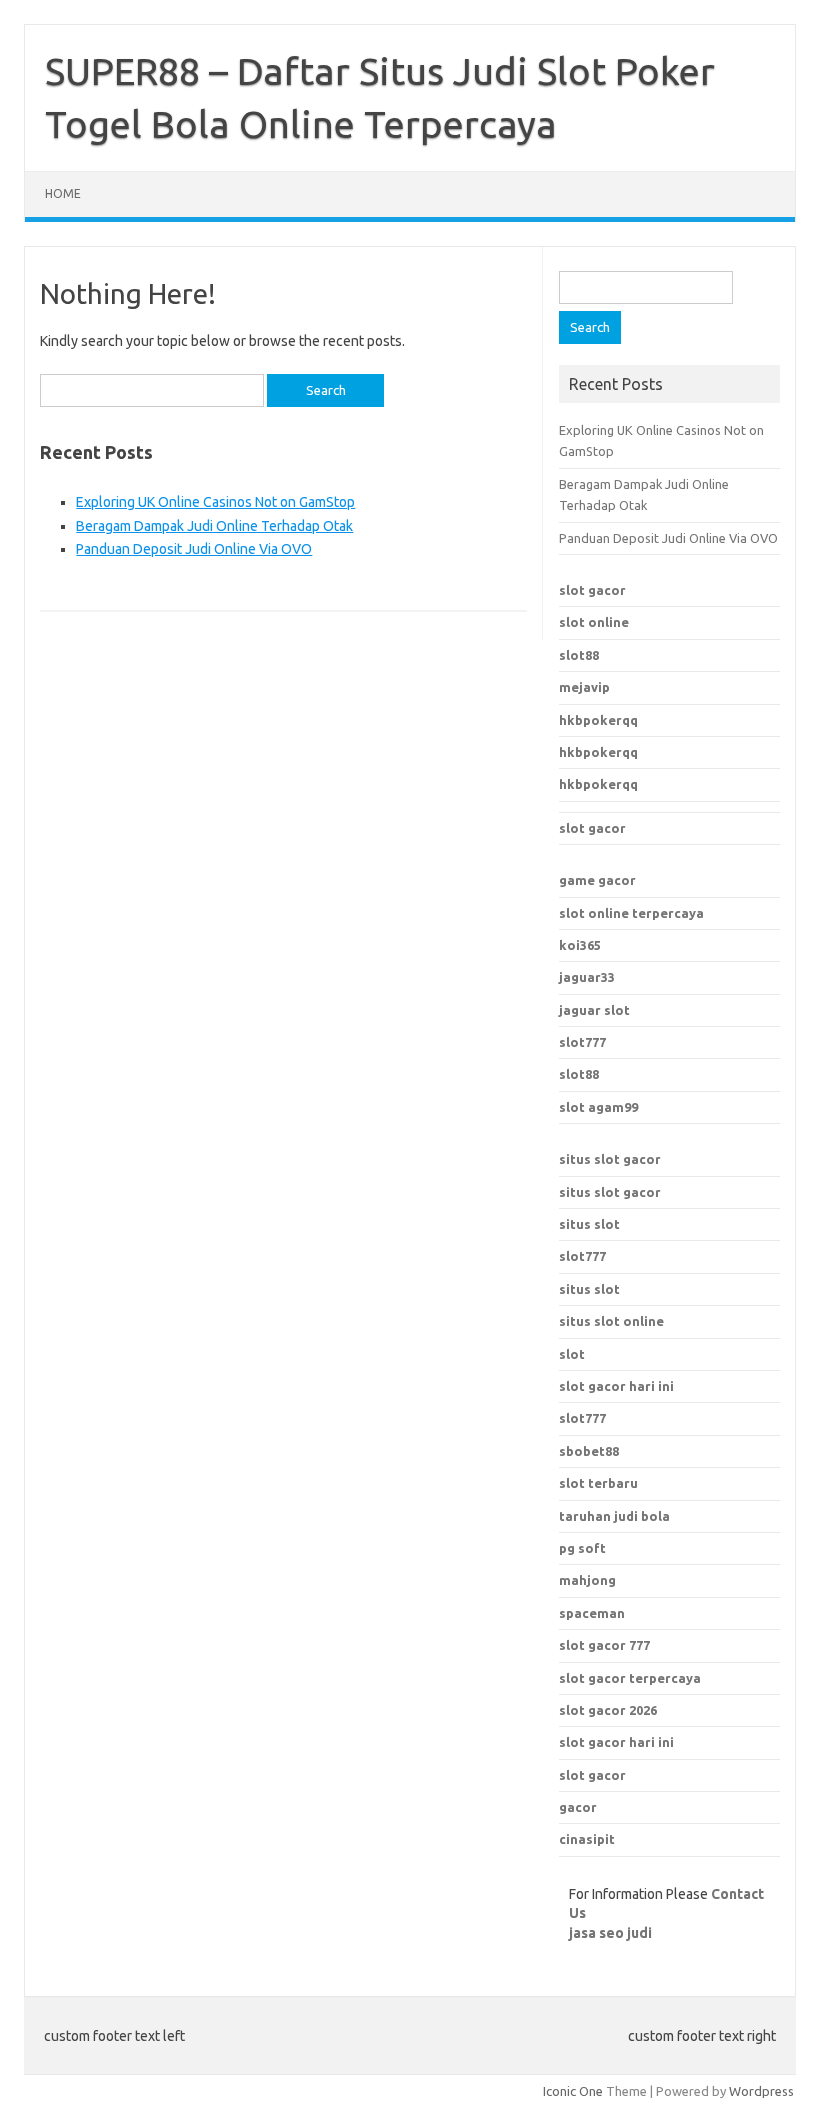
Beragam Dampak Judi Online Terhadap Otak (214, 526)
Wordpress (761, 2091)
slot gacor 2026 (608, 1710)
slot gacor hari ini (616, 1742)
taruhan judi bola (614, 1516)
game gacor (597, 880)
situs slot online (611, 1321)
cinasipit (587, 1839)
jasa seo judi (610, 1933)
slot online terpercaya (631, 913)
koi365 (580, 945)
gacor (578, 1807)
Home (63, 193)
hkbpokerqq (598, 720)
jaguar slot (594, 1010)
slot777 (582, 1042)
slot (572, 1354)
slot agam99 (598, 1107)
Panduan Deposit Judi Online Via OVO (194, 549)
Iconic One (573, 2091)
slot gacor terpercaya (630, 1678)
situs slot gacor (610, 1159)
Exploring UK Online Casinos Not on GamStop (215, 502)
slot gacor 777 (604, 1645)
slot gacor (592, 590)
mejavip (584, 687)
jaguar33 (587, 977)
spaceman (592, 1613)
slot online (594, 622)
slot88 (579, 655)
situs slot (589, 1224)
